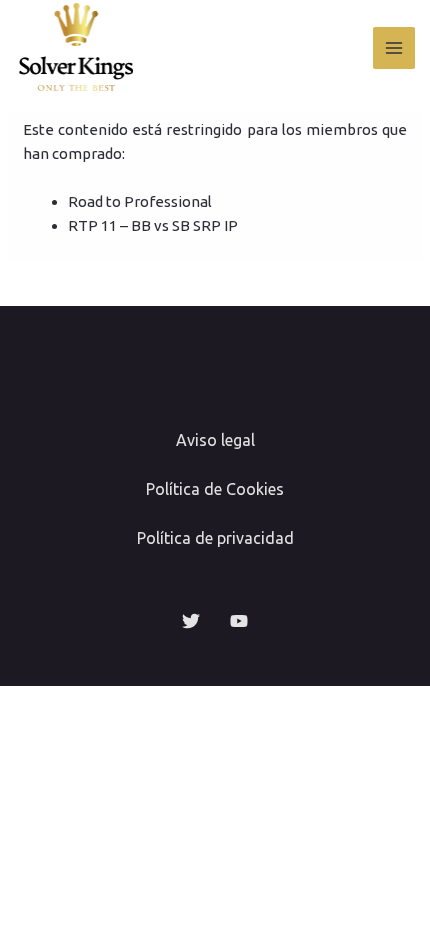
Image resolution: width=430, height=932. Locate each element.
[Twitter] (191, 621)
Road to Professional (140, 201)
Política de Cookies (215, 489)
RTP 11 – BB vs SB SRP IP (153, 225)
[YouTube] (239, 621)
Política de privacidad (215, 538)
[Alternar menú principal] (394, 48)
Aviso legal (215, 440)
